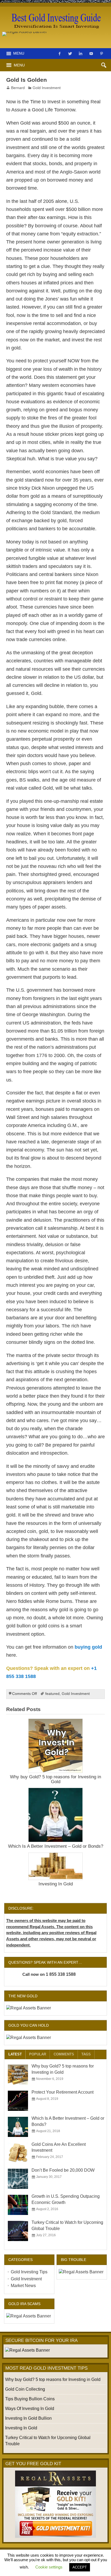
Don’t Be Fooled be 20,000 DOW (63, 2170)
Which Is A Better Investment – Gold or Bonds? (56, 1846)
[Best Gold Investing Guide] (55, 11)
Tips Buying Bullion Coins (30, 2399)
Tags (86, 2054)
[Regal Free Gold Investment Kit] (55, 2504)
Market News (23, 2286)
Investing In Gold (56, 1884)
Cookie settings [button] (49, 2567)
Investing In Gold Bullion (28, 2418)
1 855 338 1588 (61, 1974)
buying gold (88, 1647)
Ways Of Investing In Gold (30, 2409)
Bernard (18, 88)
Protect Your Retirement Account (63, 2092)
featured (52, 1694)
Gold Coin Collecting (25, 2389)
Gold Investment (47, 88)
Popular (38, 2054)
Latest (15, 2054)
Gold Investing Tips (29, 2272)
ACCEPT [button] (80, 2567)
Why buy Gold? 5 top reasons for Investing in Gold (55, 1779)
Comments (64, 2054)
